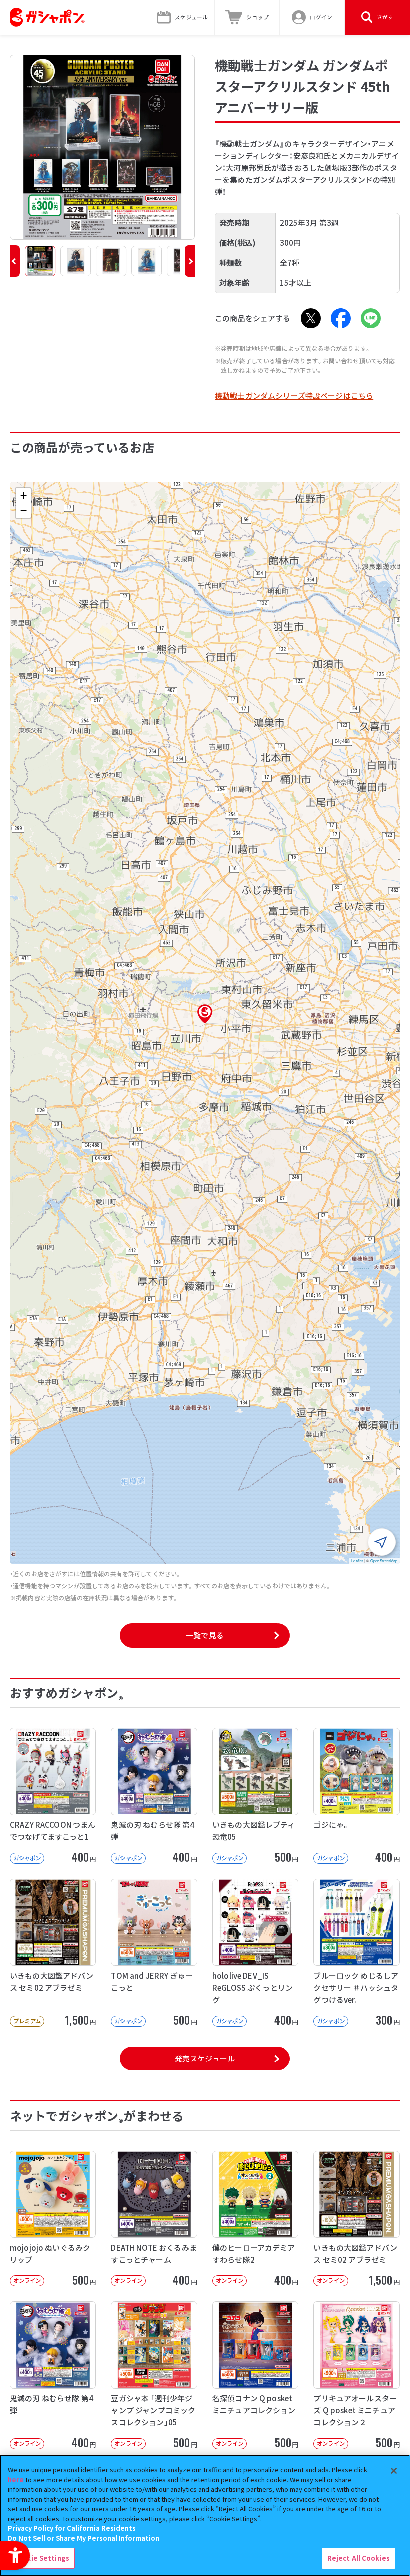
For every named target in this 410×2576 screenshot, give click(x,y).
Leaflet (357, 1561)
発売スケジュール (205, 2058)
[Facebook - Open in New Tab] (341, 318)
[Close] (394, 2471)
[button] (15, 261)
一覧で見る (205, 1635)
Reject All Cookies (359, 2558)
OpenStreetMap (384, 1561)
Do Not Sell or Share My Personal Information (84, 2538)
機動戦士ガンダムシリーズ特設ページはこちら (294, 395)
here (16, 2479)
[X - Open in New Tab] (311, 318)
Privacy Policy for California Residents (72, 2528)
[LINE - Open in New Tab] (371, 318)
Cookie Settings (41, 2558)
